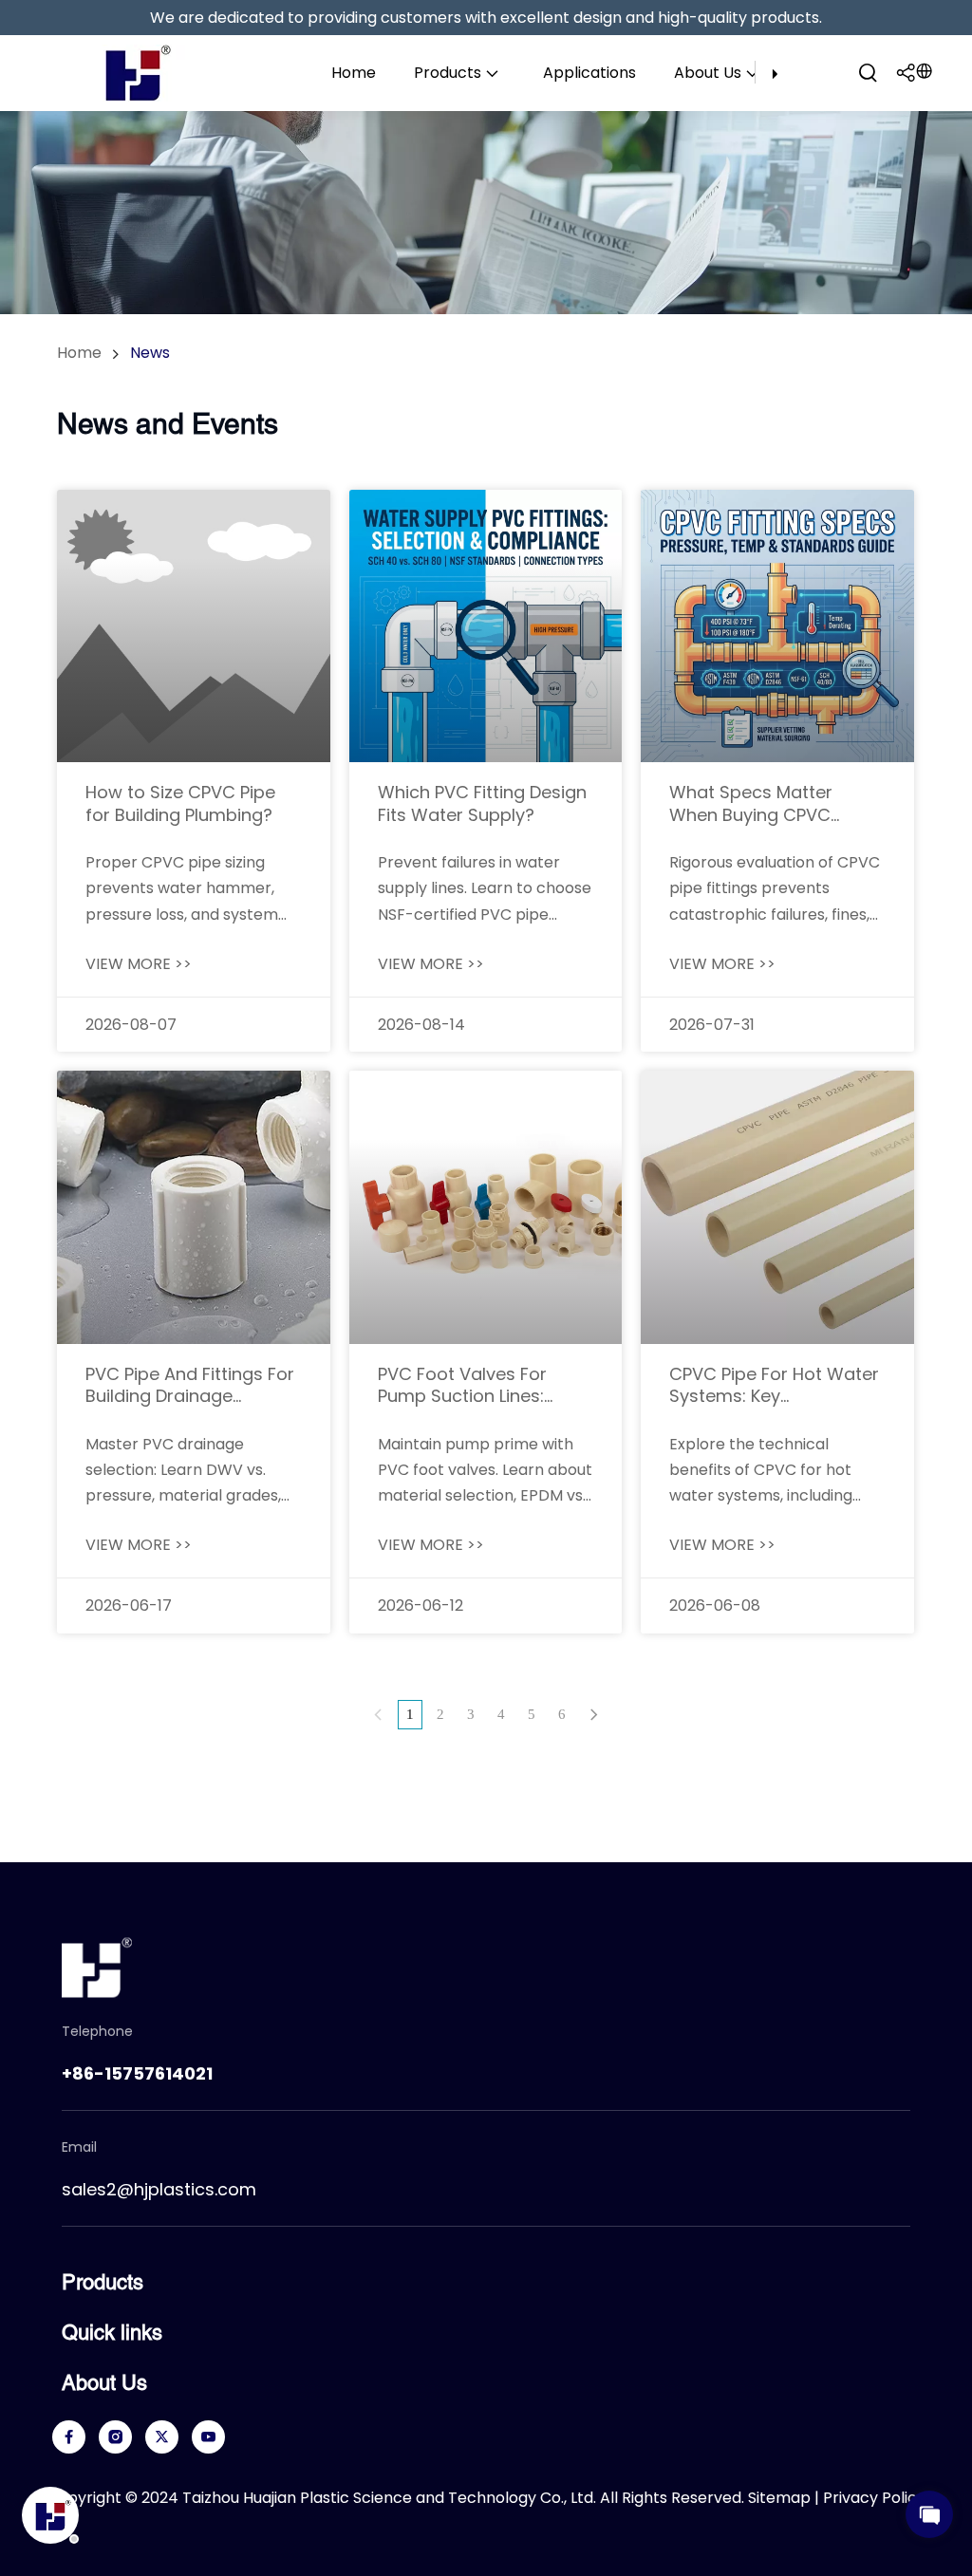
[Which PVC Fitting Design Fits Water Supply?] (486, 626)
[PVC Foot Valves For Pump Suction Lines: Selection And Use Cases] (486, 1207)
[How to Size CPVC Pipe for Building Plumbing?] (194, 626)
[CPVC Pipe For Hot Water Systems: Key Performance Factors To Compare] (777, 1207)
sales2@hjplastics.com (159, 2189)
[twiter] (162, 2437)
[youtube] (208, 2437)
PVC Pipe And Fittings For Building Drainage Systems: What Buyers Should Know (190, 1385)
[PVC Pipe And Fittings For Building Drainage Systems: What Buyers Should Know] (194, 1207)
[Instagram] (115, 2437)
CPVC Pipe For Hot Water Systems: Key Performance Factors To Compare (774, 1385)
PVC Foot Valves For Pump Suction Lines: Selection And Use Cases (483, 1385)
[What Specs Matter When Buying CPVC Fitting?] (777, 626)
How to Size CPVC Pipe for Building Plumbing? (180, 803)
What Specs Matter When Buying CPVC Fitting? (751, 803)
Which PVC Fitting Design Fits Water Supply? (482, 803)
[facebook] (69, 2437)
